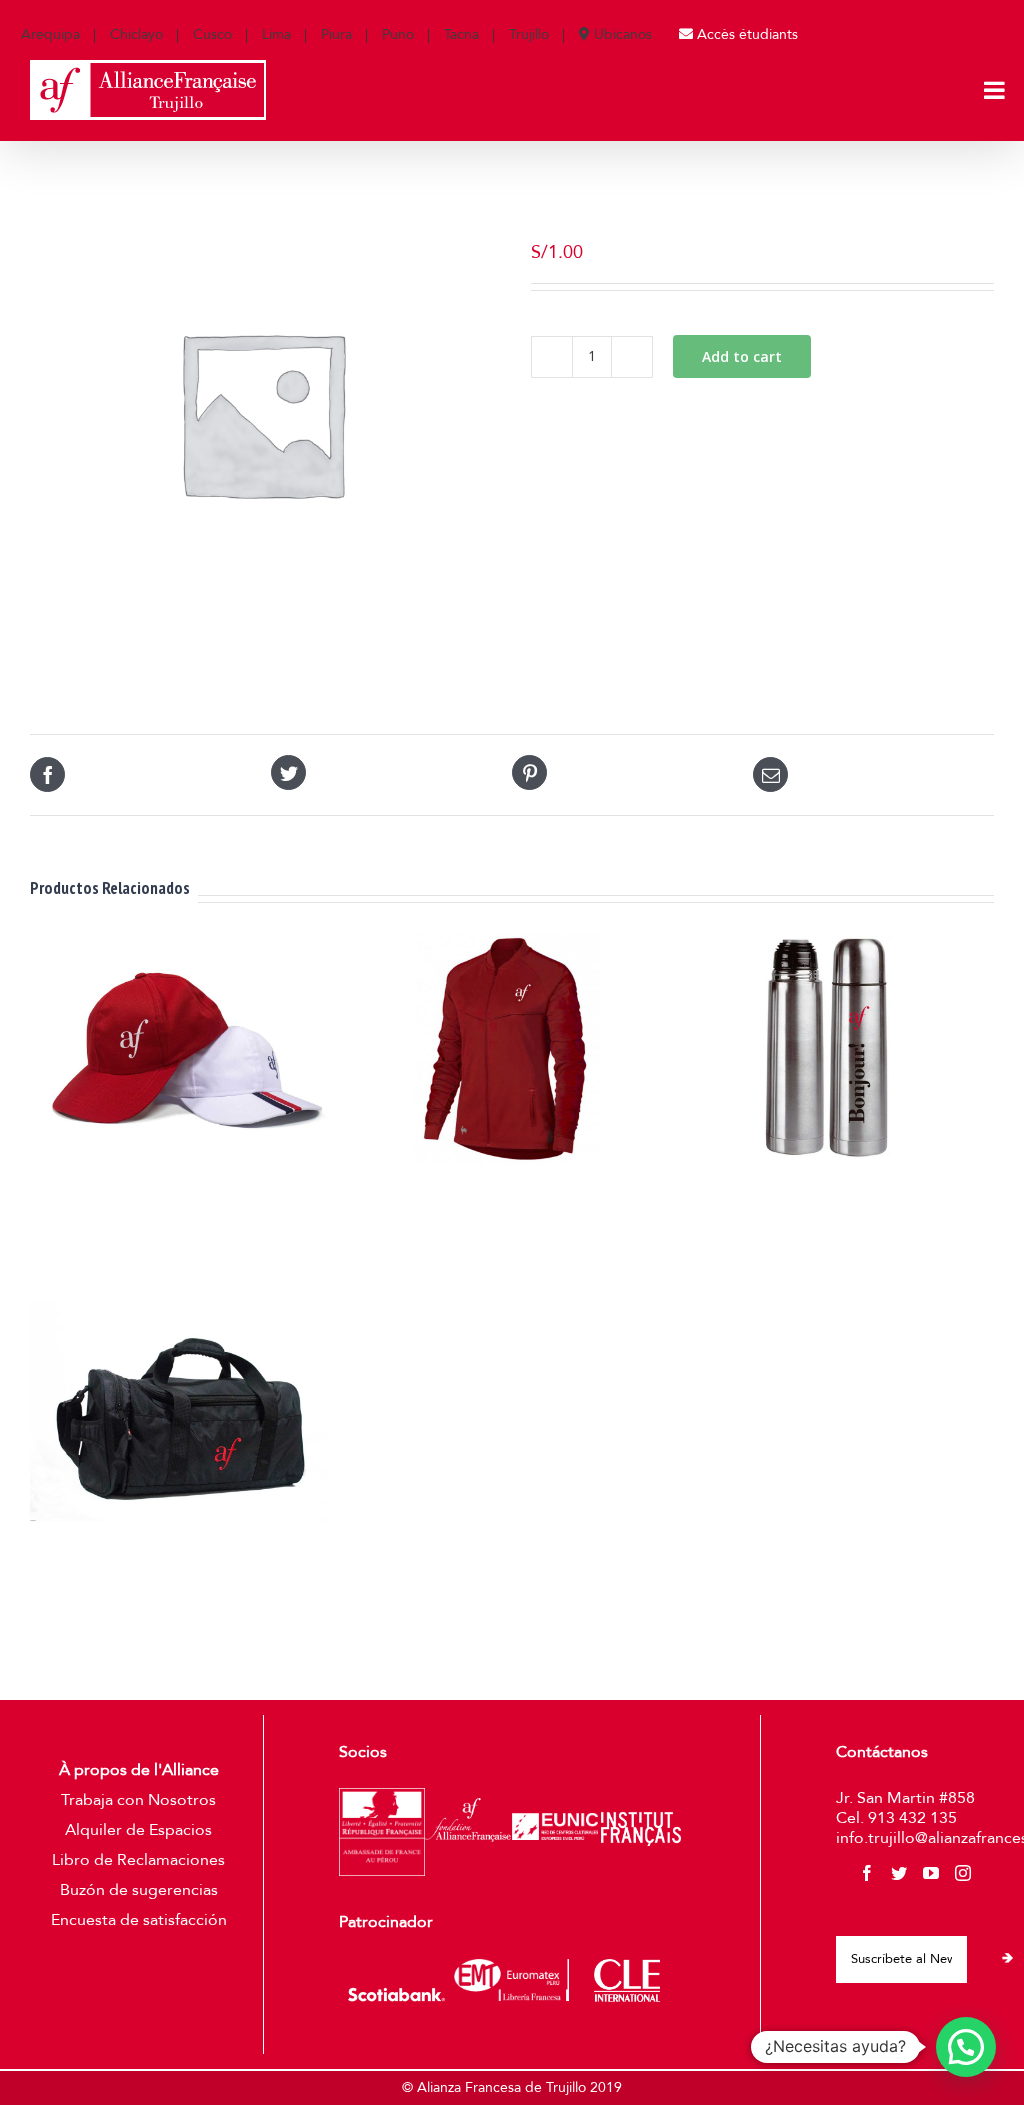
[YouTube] (931, 1873)
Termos (828, 1197)
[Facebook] (867, 1873)
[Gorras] (185, 1048)
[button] (966, 2047)
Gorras (185, 1197)
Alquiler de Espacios (138, 1830)
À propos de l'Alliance (139, 1770)
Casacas (506, 1197)
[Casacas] (506, 1048)
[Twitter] (899, 1873)
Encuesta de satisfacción (139, 1920)
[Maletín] (185, 1412)
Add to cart (742, 356)
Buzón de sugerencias (139, 1890)
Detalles (193, 1260)
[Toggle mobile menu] (996, 90)
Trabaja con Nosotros (138, 1800)
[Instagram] (963, 1873)
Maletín (186, 1560)
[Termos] (827, 1048)
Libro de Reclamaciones (138, 1860)
